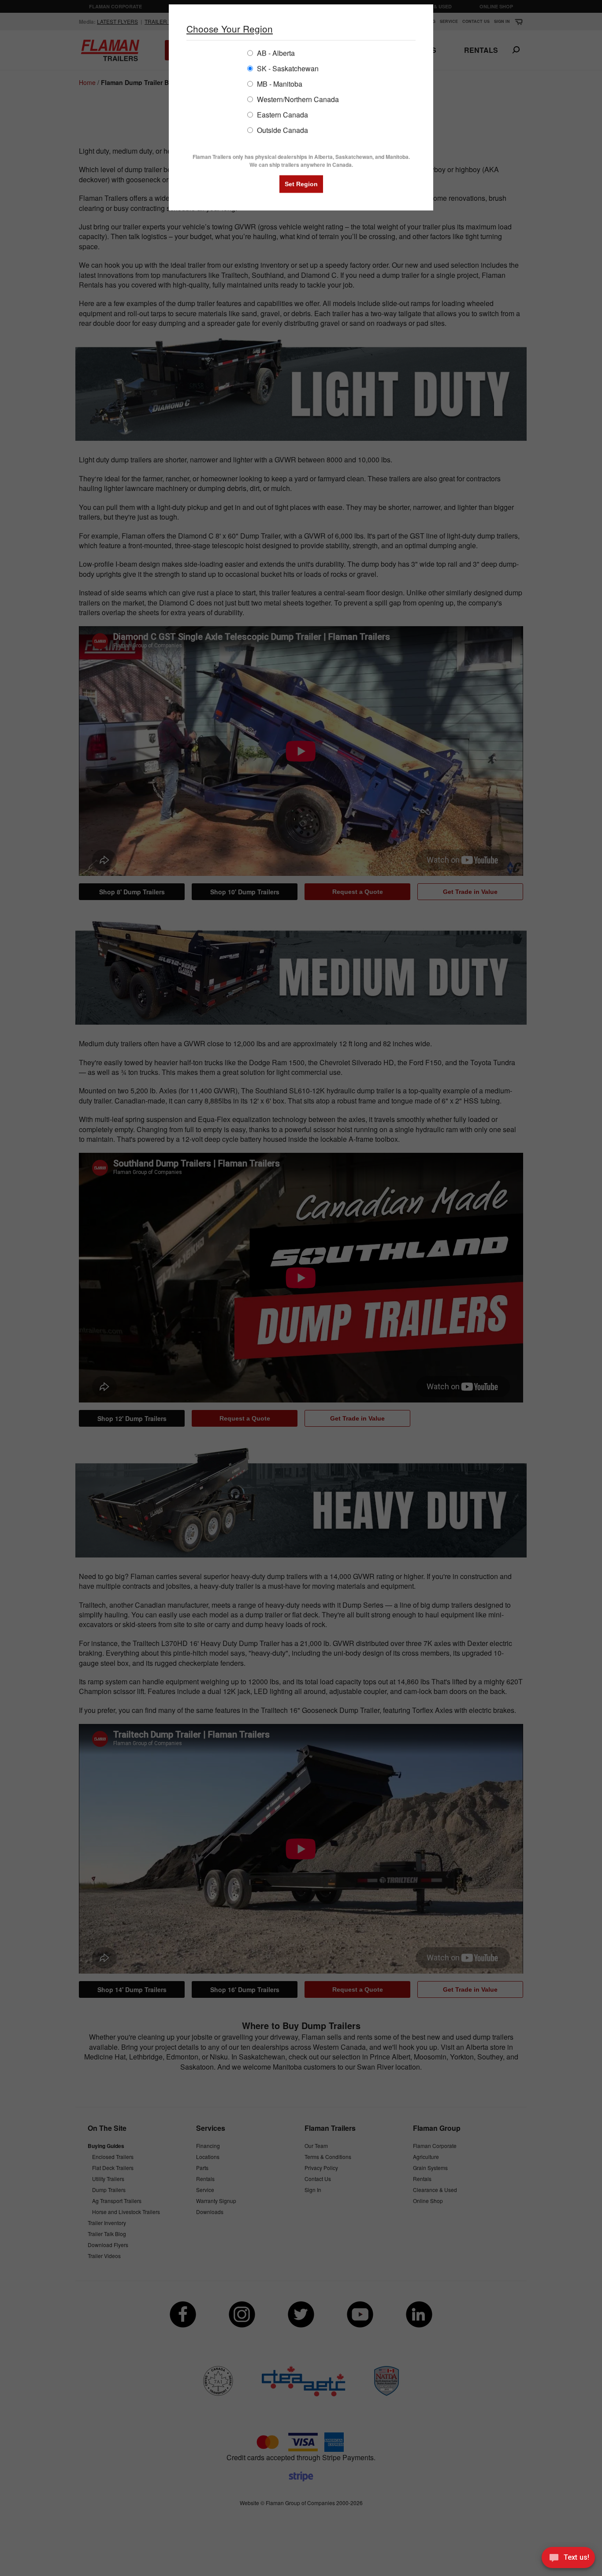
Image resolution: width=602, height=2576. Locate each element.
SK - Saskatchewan (287, 68)
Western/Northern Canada (297, 99)
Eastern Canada (282, 114)
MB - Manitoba (279, 83)
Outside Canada (282, 130)
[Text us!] (568, 2559)
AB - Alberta (275, 53)
